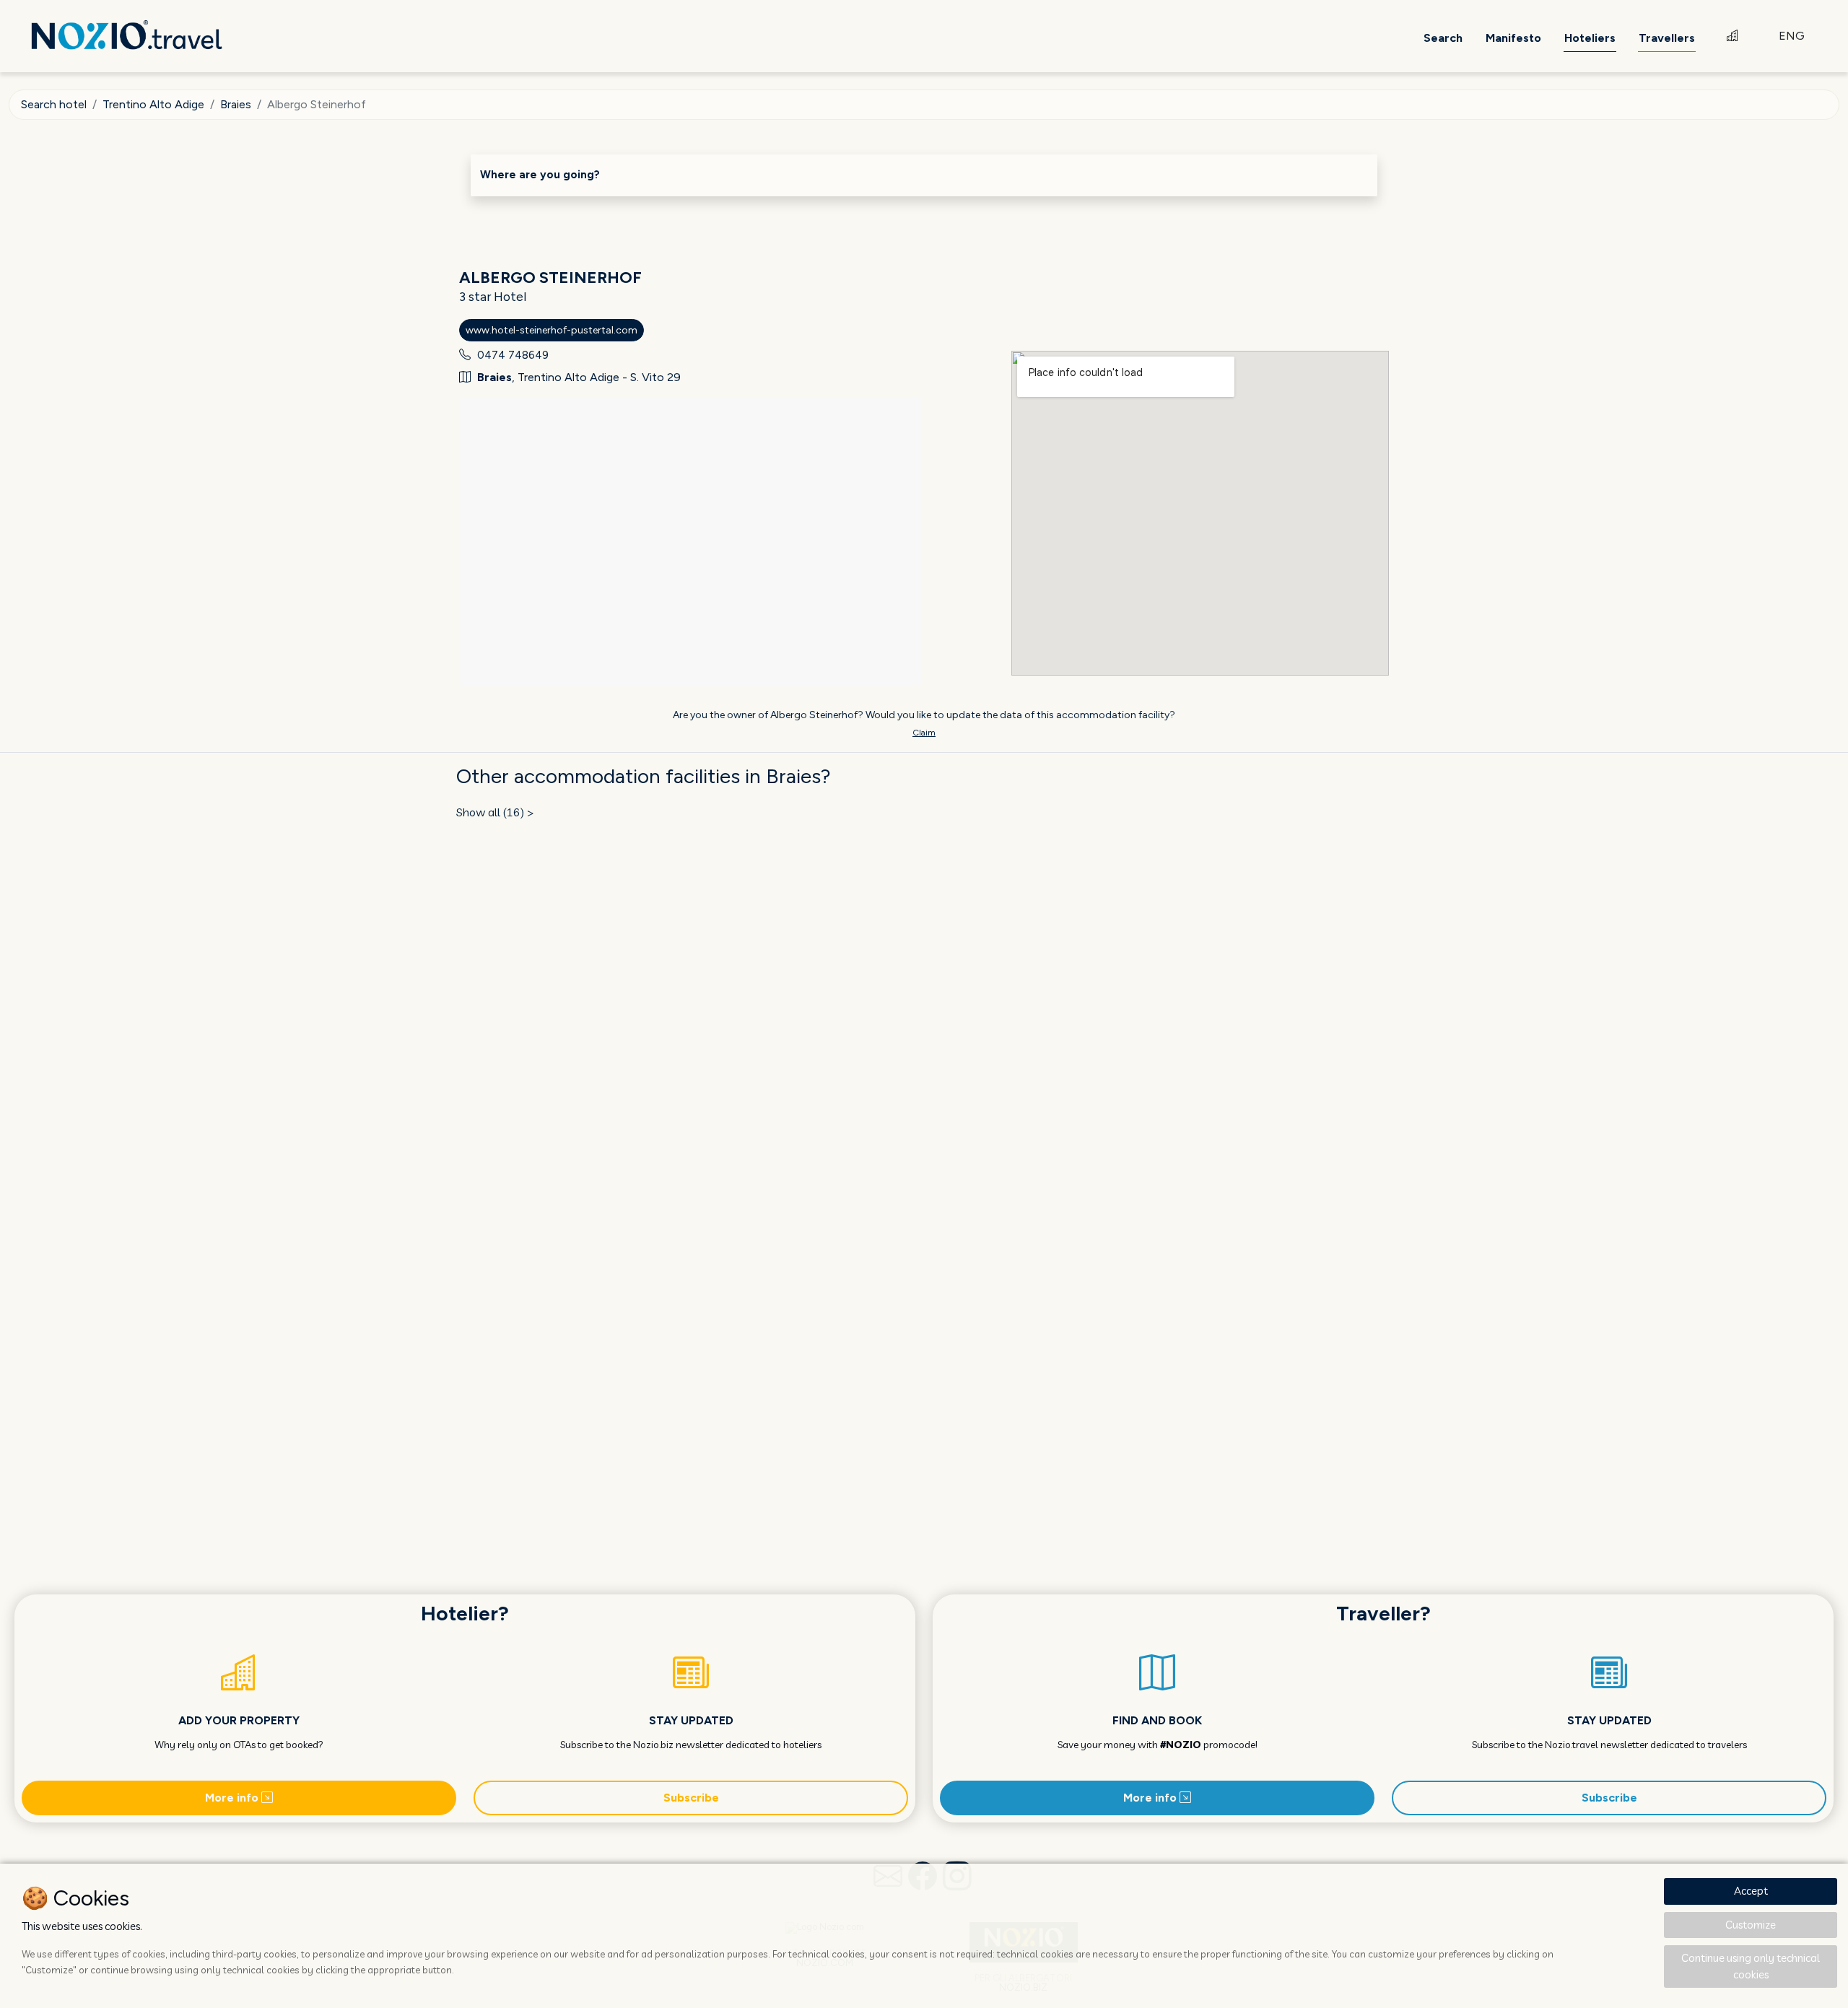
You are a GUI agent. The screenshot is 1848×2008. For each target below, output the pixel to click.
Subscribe (691, 1798)
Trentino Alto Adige (153, 104)
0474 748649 (513, 355)
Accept (1751, 1891)
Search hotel (54, 104)
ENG (1792, 36)
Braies (236, 104)
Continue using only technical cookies (1751, 1966)
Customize (1751, 1925)
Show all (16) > (495, 812)
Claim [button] (924, 733)
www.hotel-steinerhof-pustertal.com (552, 330)
